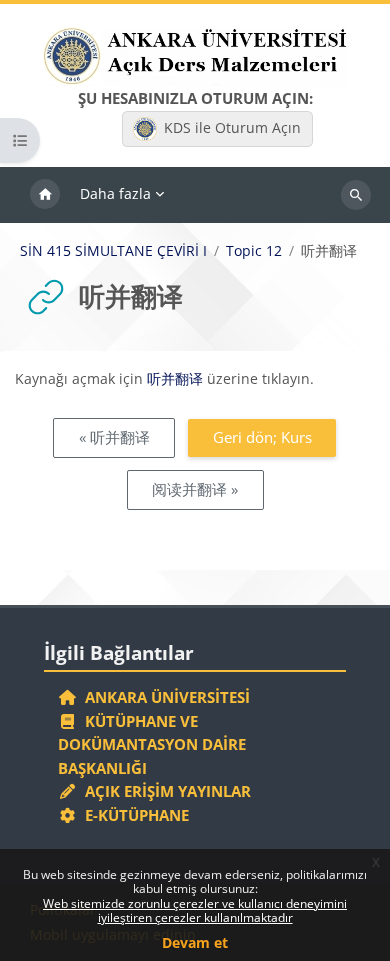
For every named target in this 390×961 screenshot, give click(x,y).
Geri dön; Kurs (262, 437)
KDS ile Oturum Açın (232, 127)
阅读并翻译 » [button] (195, 489)
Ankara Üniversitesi (163, 697)
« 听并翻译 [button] (114, 437)
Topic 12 (254, 251)
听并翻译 (175, 378)
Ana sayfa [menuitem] (45, 195)
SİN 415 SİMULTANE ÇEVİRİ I (113, 251)
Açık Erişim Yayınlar (166, 791)
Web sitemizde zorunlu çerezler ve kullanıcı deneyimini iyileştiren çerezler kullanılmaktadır (195, 910)
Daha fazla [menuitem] (115, 193)
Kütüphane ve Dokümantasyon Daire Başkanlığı (152, 744)
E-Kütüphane (133, 815)
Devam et (195, 942)
